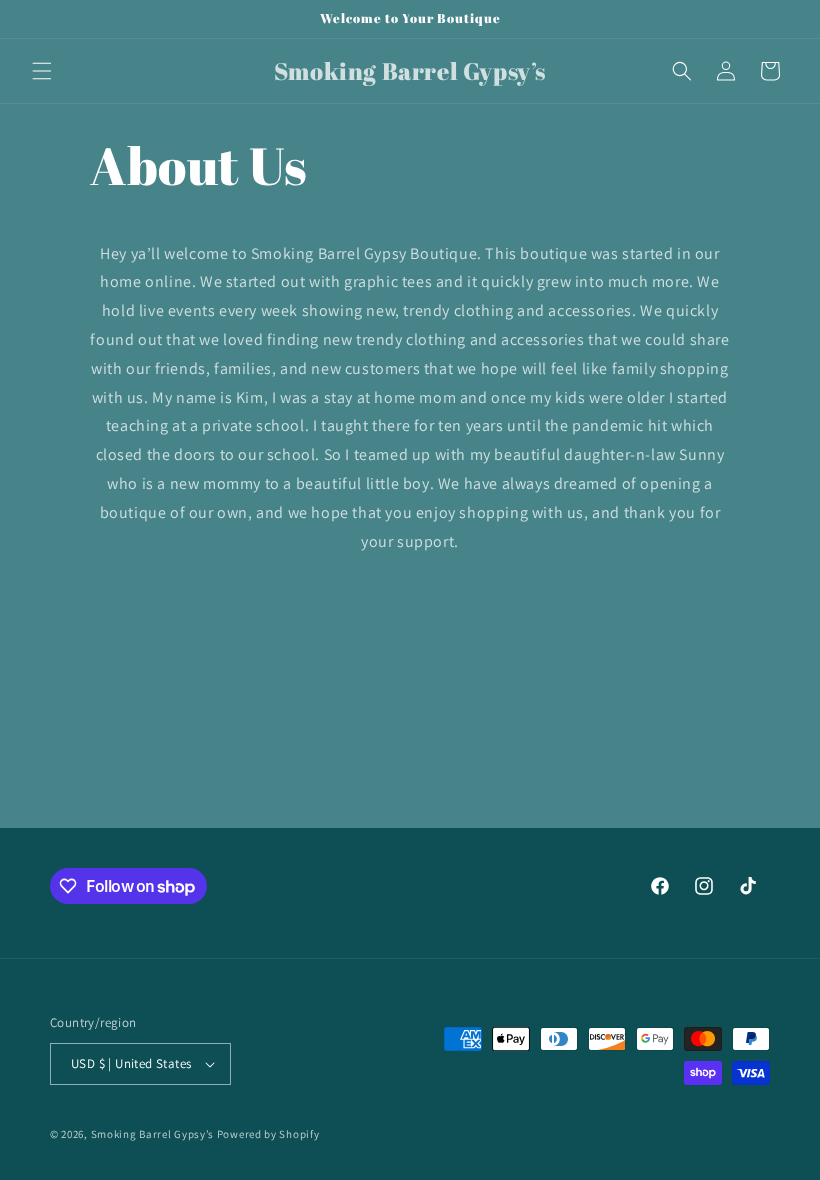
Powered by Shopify (268, 1134)
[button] (42, 71)
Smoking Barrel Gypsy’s (152, 1134)
